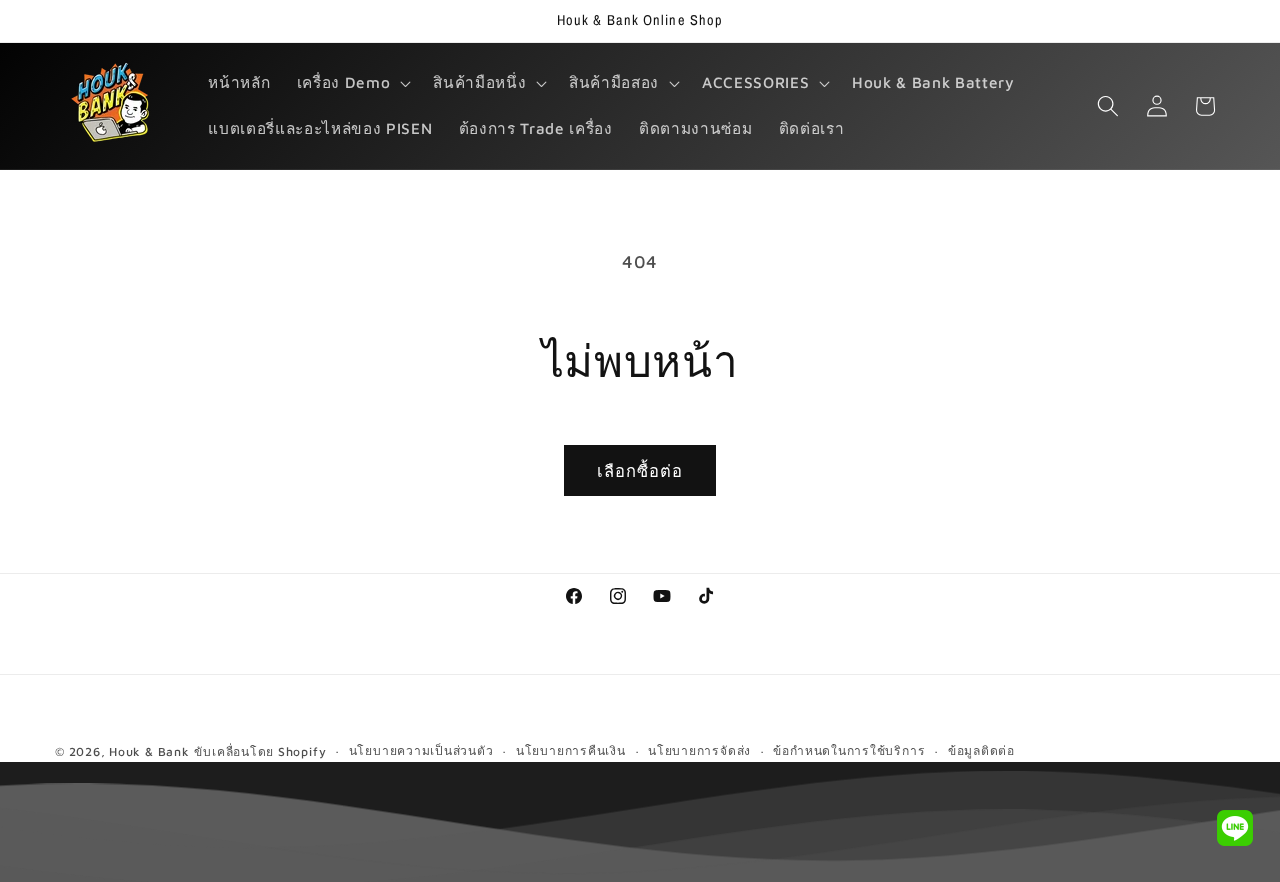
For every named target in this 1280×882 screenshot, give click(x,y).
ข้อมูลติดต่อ (981, 750)
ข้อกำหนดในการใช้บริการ (849, 750)
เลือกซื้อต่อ (640, 470)
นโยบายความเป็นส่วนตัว (421, 750)
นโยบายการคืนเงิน (571, 750)
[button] (352, 83)
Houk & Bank (149, 751)
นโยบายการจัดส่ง (699, 750)
